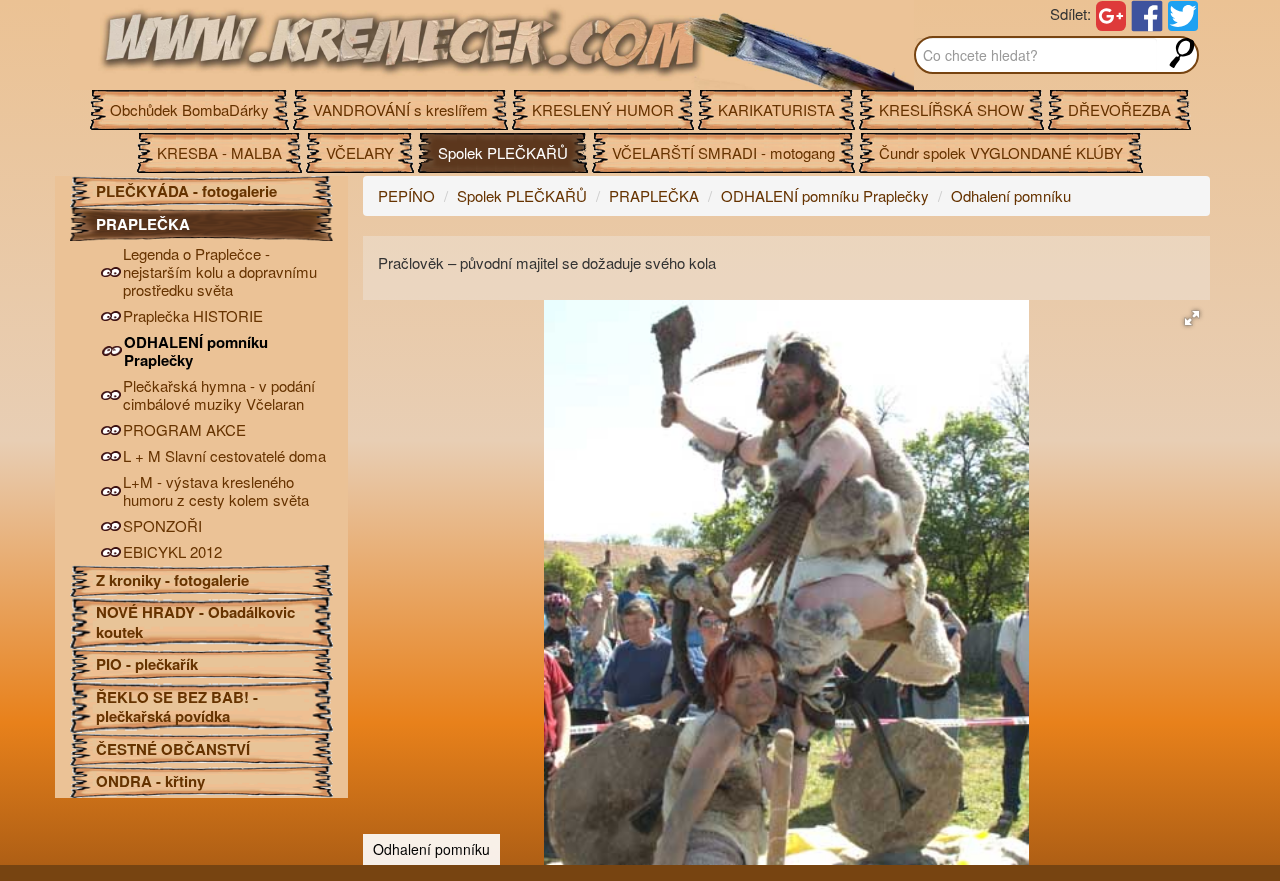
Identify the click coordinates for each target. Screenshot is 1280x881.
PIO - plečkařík (147, 664)
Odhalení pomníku (1011, 195)
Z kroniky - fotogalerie (172, 580)
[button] (1192, 318)
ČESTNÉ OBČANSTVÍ (173, 749)
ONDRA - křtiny (150, 781)
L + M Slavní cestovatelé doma (224, 456)
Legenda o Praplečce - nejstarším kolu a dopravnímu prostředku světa (220, 272)
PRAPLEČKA (143, 224)
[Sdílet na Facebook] (1147, 13)
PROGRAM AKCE (184, 430)
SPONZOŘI (162, 526)
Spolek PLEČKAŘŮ (522, 195)
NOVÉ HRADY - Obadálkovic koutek (195, 622)
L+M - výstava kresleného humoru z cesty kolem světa (216, 491)
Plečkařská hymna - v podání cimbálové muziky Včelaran (219, 395)
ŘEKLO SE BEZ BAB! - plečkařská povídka (177, 707)
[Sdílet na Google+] (1111, 13)
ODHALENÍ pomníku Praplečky (196, 351)
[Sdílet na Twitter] (1183, 13)
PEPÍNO (406, 195)
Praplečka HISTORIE (193, 316)
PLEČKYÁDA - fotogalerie (186, 191)
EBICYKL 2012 (172, 552)
